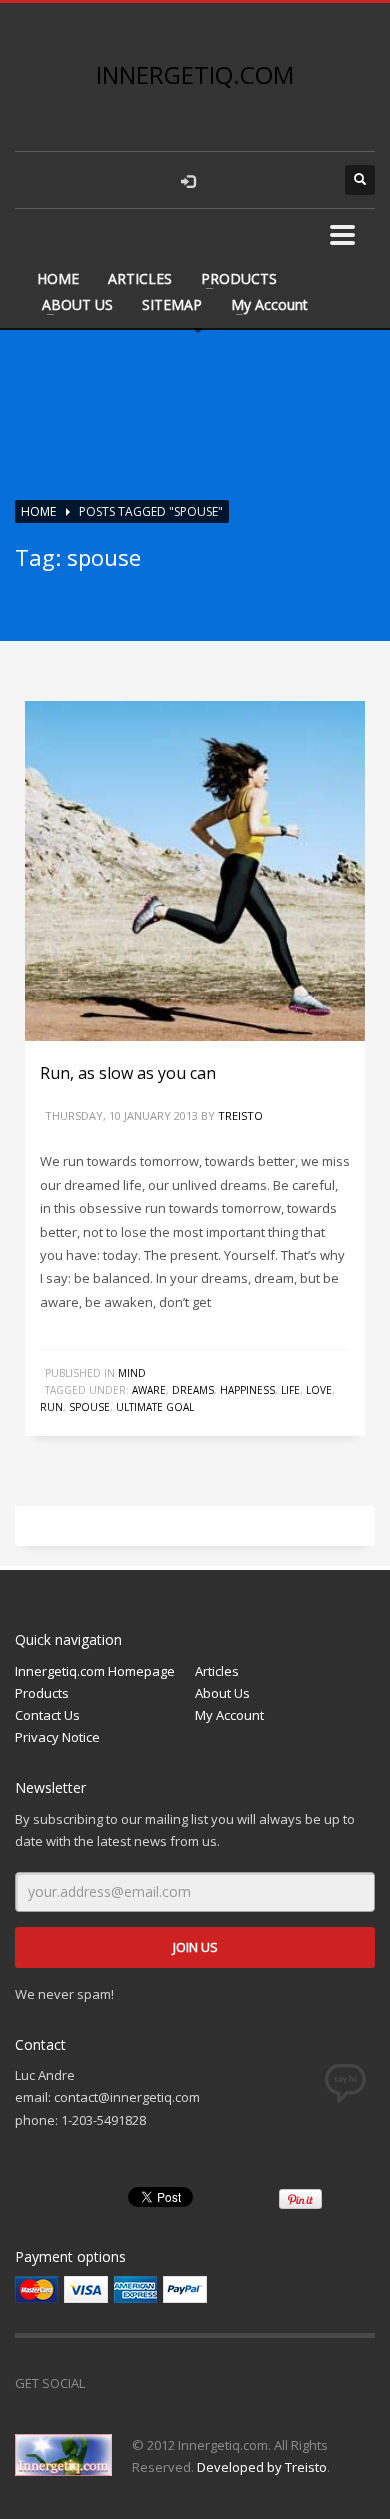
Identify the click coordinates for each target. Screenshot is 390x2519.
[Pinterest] (190, 2383)
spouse (89, 1407)
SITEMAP (172, 304)
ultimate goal (155, 1407)
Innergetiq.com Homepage (95, 1671)
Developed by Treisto (262, 2467)
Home (38, 511)
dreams (193, 1390)
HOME (58, 278)
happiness (247, 1390)
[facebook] (230, 180)
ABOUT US (77, 304)
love (319, 1390)
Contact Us (47, 1715)
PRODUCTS (239, 278)
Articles (217, 1671)
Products (42, 1693)
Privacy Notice (57, 1737)
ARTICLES (140, 278)
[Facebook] (110, 2383)
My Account (269, 304)
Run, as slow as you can (128, 1073)
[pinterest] (310, 180)
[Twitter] (150, 2383)
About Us (222, 1693)
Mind (132, 1373)
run (51, 1407)
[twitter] (270, 180)
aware (149, 1390)
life (290, 1390)
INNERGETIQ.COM (195, 74)
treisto (240, 1115)
